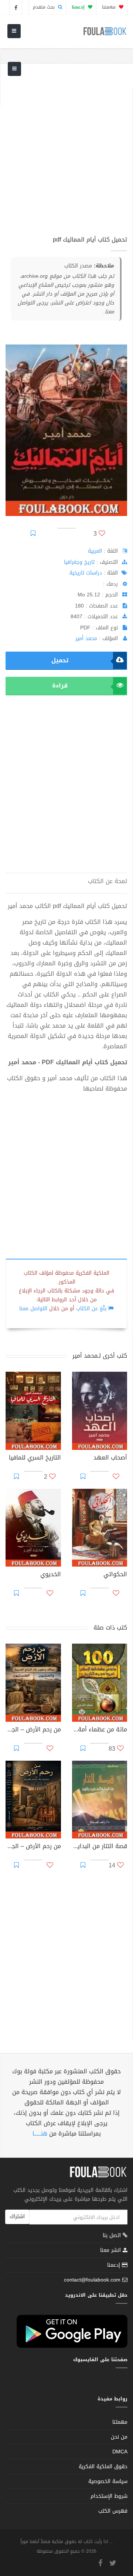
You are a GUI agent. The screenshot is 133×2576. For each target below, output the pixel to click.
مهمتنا (110, 7)
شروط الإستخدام (109, 2496)
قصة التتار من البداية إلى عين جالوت (100, 1847)
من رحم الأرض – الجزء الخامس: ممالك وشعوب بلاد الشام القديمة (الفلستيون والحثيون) (33, 1730)
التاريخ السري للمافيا (35, 1458)
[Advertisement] (66, 154)
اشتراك (17, 2216)
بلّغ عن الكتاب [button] (91, 1309)
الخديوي (51, 1575)
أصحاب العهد (110, 1458)
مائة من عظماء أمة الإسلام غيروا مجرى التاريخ (100, 1730)
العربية (95, 551)
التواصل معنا (33, 1309)
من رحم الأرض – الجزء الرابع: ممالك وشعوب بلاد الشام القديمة (33, 1847)
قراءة (60, 685)
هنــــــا (40, 2134)
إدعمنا (115, 2265)
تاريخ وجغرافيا (79, 562)
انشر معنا (111, 2250)
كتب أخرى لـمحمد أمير (100, 1356)
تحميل (60, 660)
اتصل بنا (113, 2236)
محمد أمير (86, 638)
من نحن (119, 2437)
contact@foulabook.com (92, 2280)
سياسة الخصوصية (108, 2481)
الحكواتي (115, 1575)
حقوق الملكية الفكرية (103, 2467)
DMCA (120, 2452)
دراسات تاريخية (86, 573)
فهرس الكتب (113, 2511)
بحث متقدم (45, 7)
